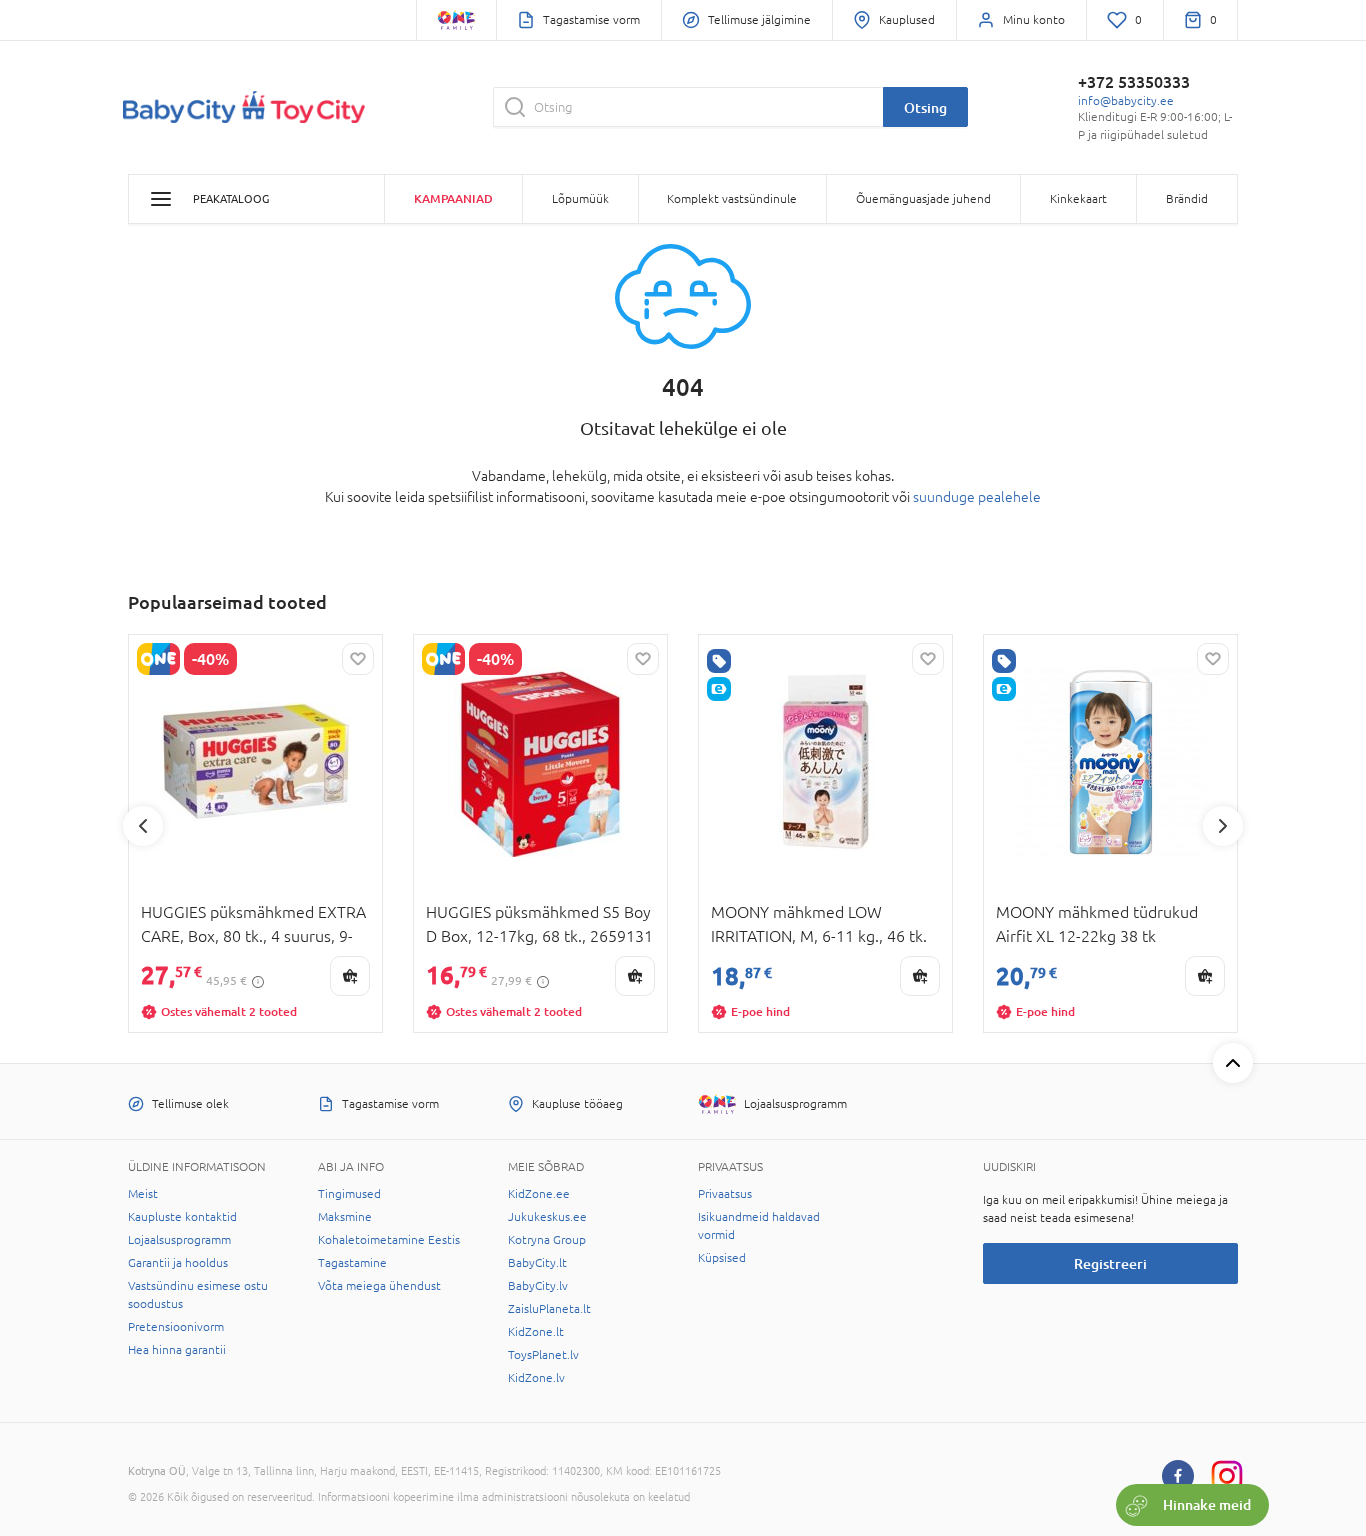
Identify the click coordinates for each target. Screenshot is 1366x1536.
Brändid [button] (1187, 199)
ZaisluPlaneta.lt (549, 1309)
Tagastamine (352, 1263)
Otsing (925, 107)
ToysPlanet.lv (543, 1355)
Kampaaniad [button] (453, 198)
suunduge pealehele (977, 497)
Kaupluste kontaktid (182, 1217)
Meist (143, 1194)
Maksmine (345, 1217)
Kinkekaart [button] (1078, 199)
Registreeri (1110, 1263)
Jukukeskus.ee (547, 1217)
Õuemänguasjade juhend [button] (923, 199)
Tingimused (349, 1194)
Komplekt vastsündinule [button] (732, 199)
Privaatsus (725, 1194)
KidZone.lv (536, 1378)
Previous (143, 826)
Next (1223, 826)
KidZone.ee (539, 1194)
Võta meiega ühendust (379, 1286)
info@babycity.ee (1126, 101)
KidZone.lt (536, 1332)
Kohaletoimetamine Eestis (389, 1240)
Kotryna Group (547, 1240)
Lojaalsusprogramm (179, 1240)
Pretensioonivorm (176, 1327)
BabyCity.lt (537, 1263)
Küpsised (722, 1258)
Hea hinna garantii (177, 1350)
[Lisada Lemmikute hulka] (358, 659)
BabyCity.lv (538, 1286)
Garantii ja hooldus (178, 1263)
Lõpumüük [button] (580, 199)
